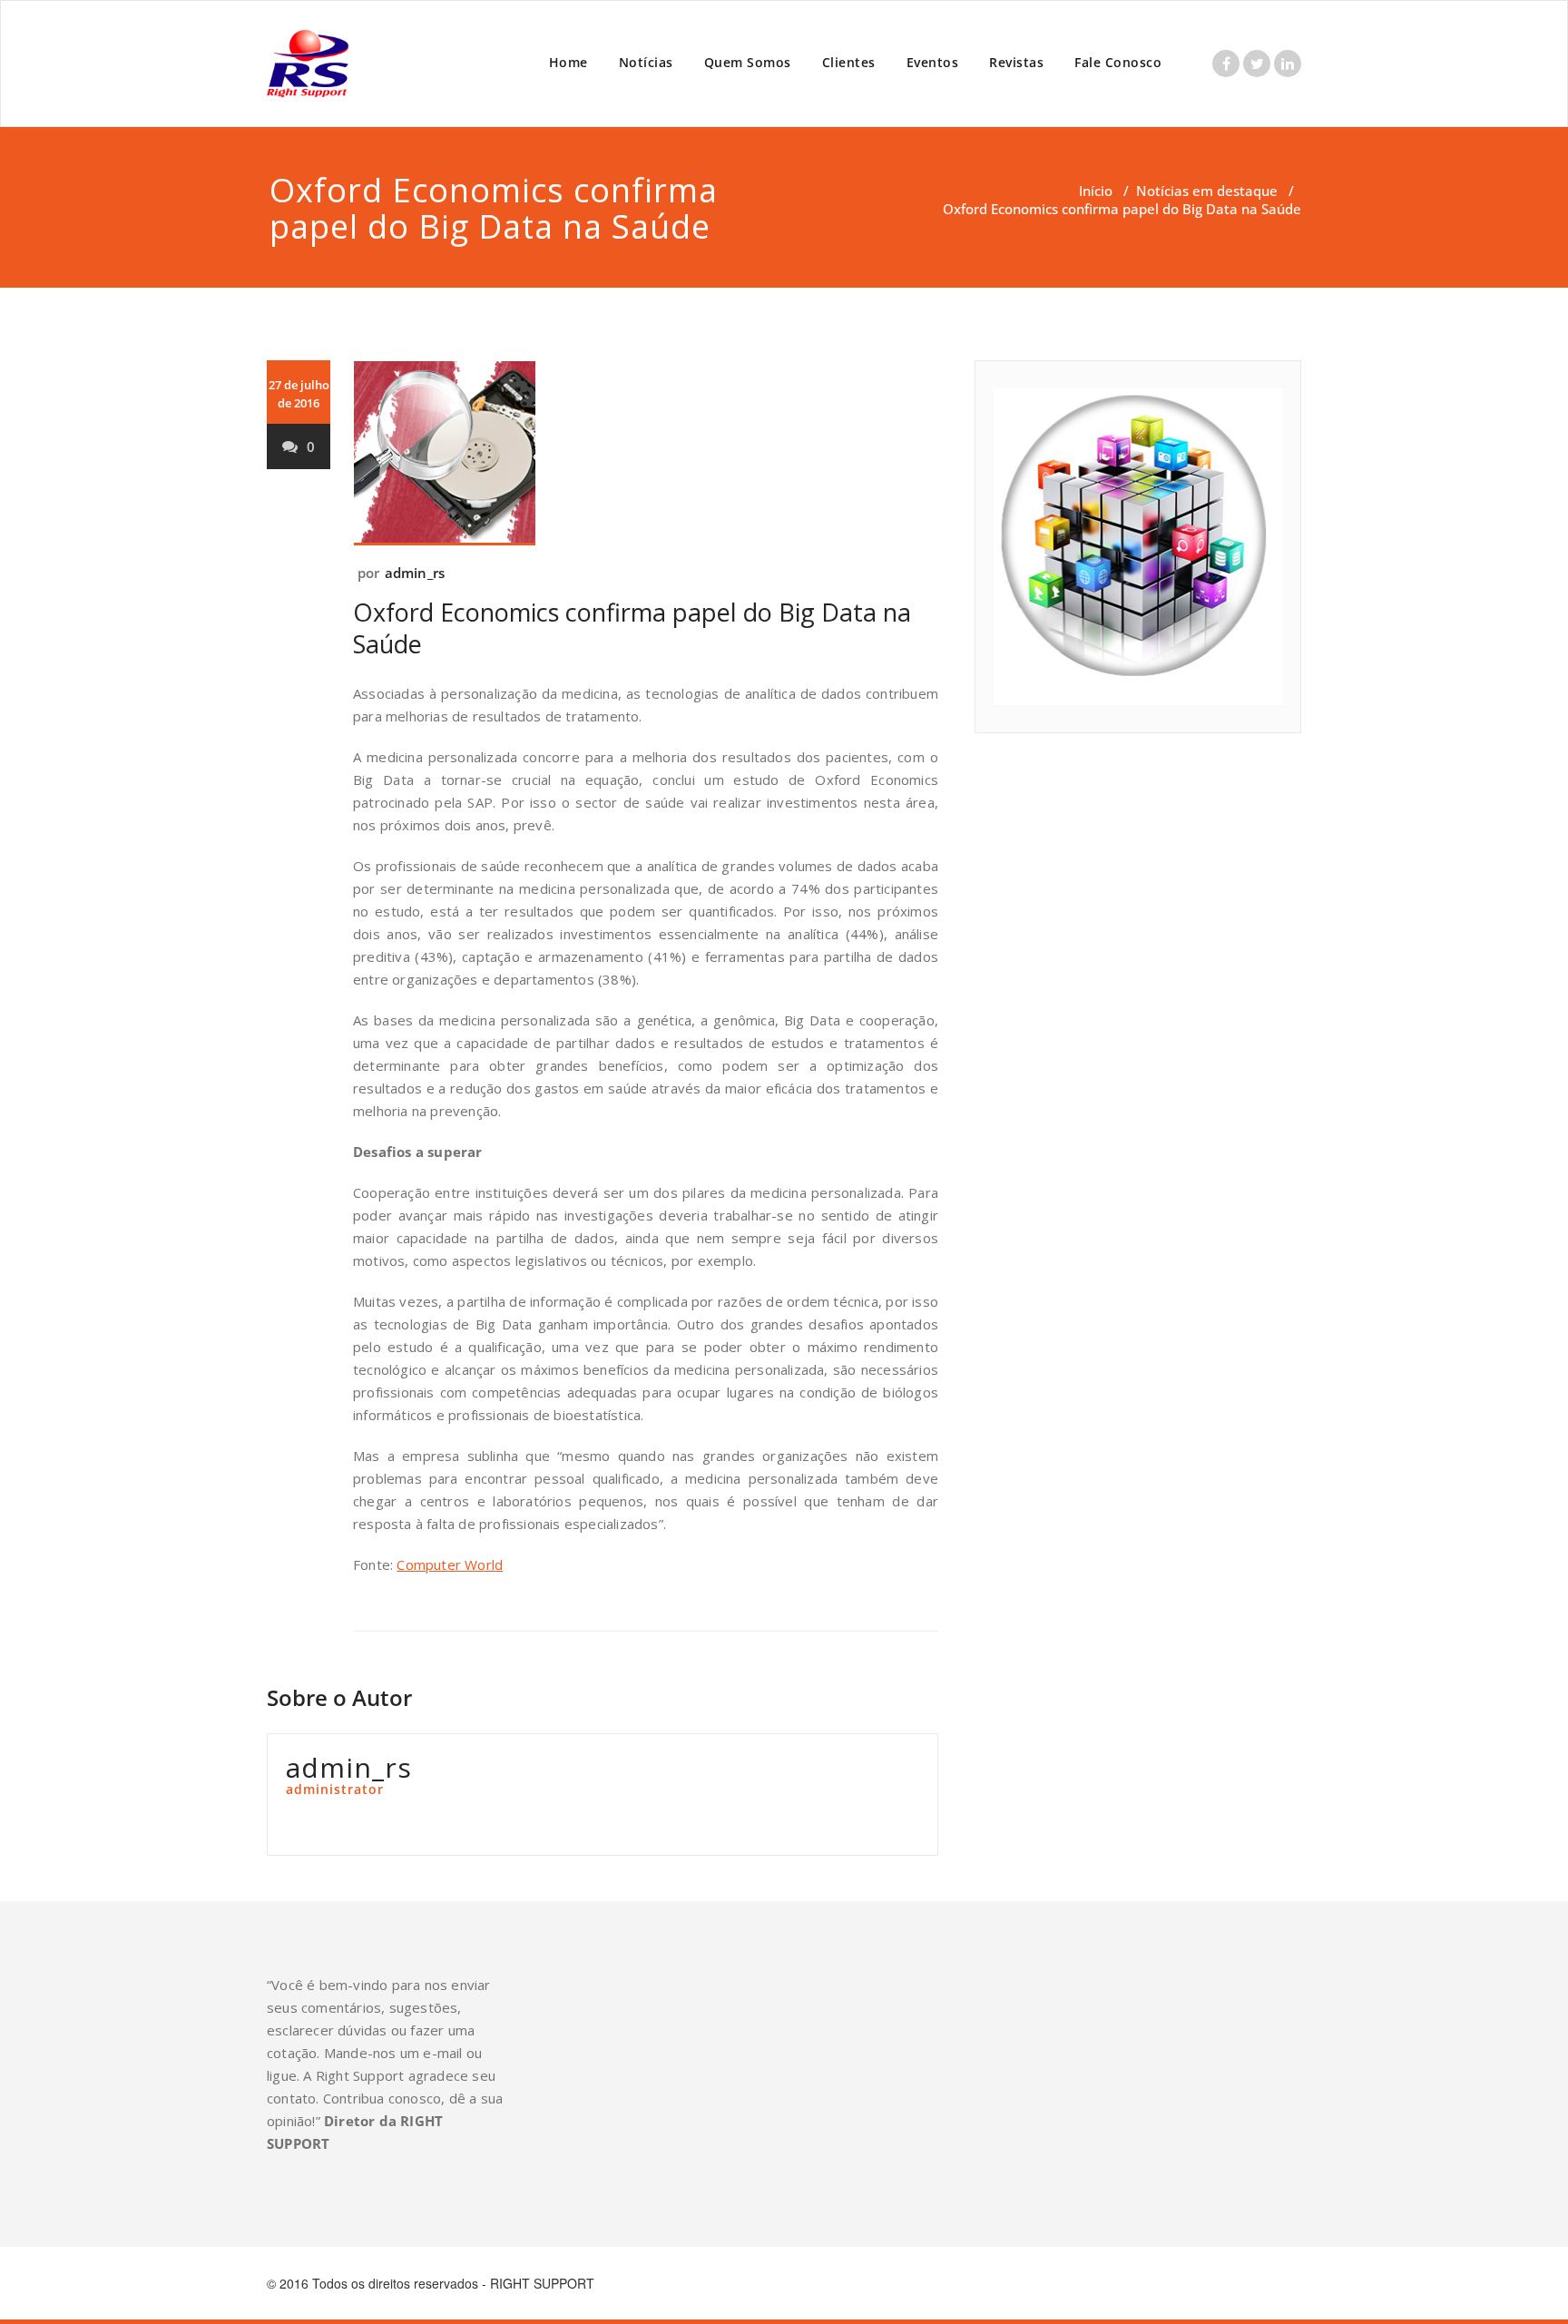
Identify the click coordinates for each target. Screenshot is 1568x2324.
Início (1096, 191)
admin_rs (415, 573)
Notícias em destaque (1207, 191)
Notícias (646, 62)
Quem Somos (748, 62)
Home (568, 62)
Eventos (933, 62)
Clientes (849, 62)
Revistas (1016, 62)
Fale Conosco (1118, 62)
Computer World (450, 1564)
